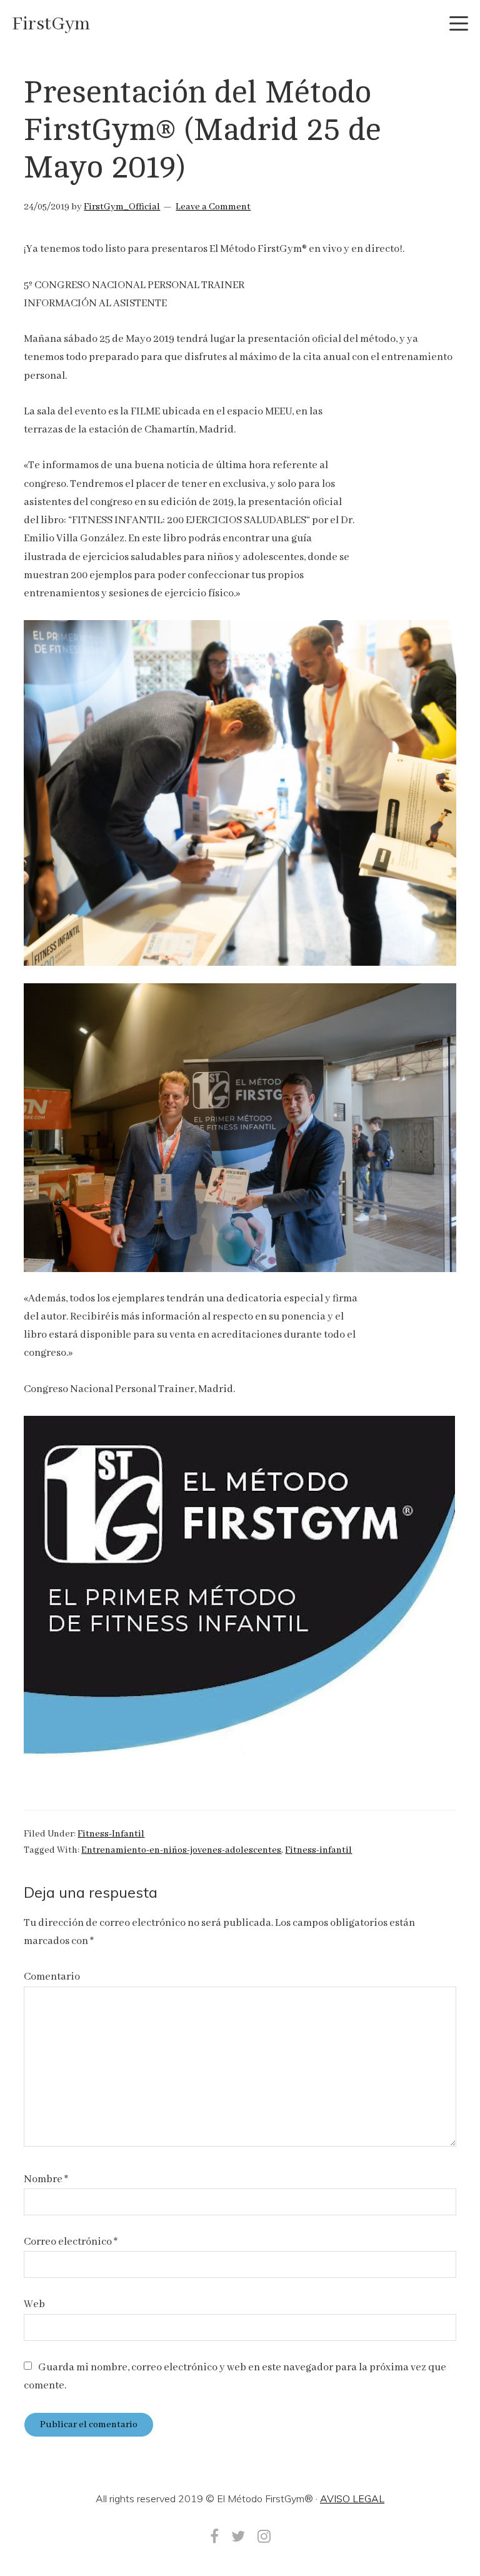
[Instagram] (264, 2536)
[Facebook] (214, 2536)
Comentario (52, 1977)
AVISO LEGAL (352, 2498)
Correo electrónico (71, 2242)
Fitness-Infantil (111, 1834)
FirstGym (51, 24)
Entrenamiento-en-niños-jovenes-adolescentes (181, 1850)
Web (34, 2304)
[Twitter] (238, 2536)
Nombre (46, 2179)
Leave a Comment (213, 207)
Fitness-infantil (318, 1850)
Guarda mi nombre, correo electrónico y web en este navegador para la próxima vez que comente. (235, 2377)
